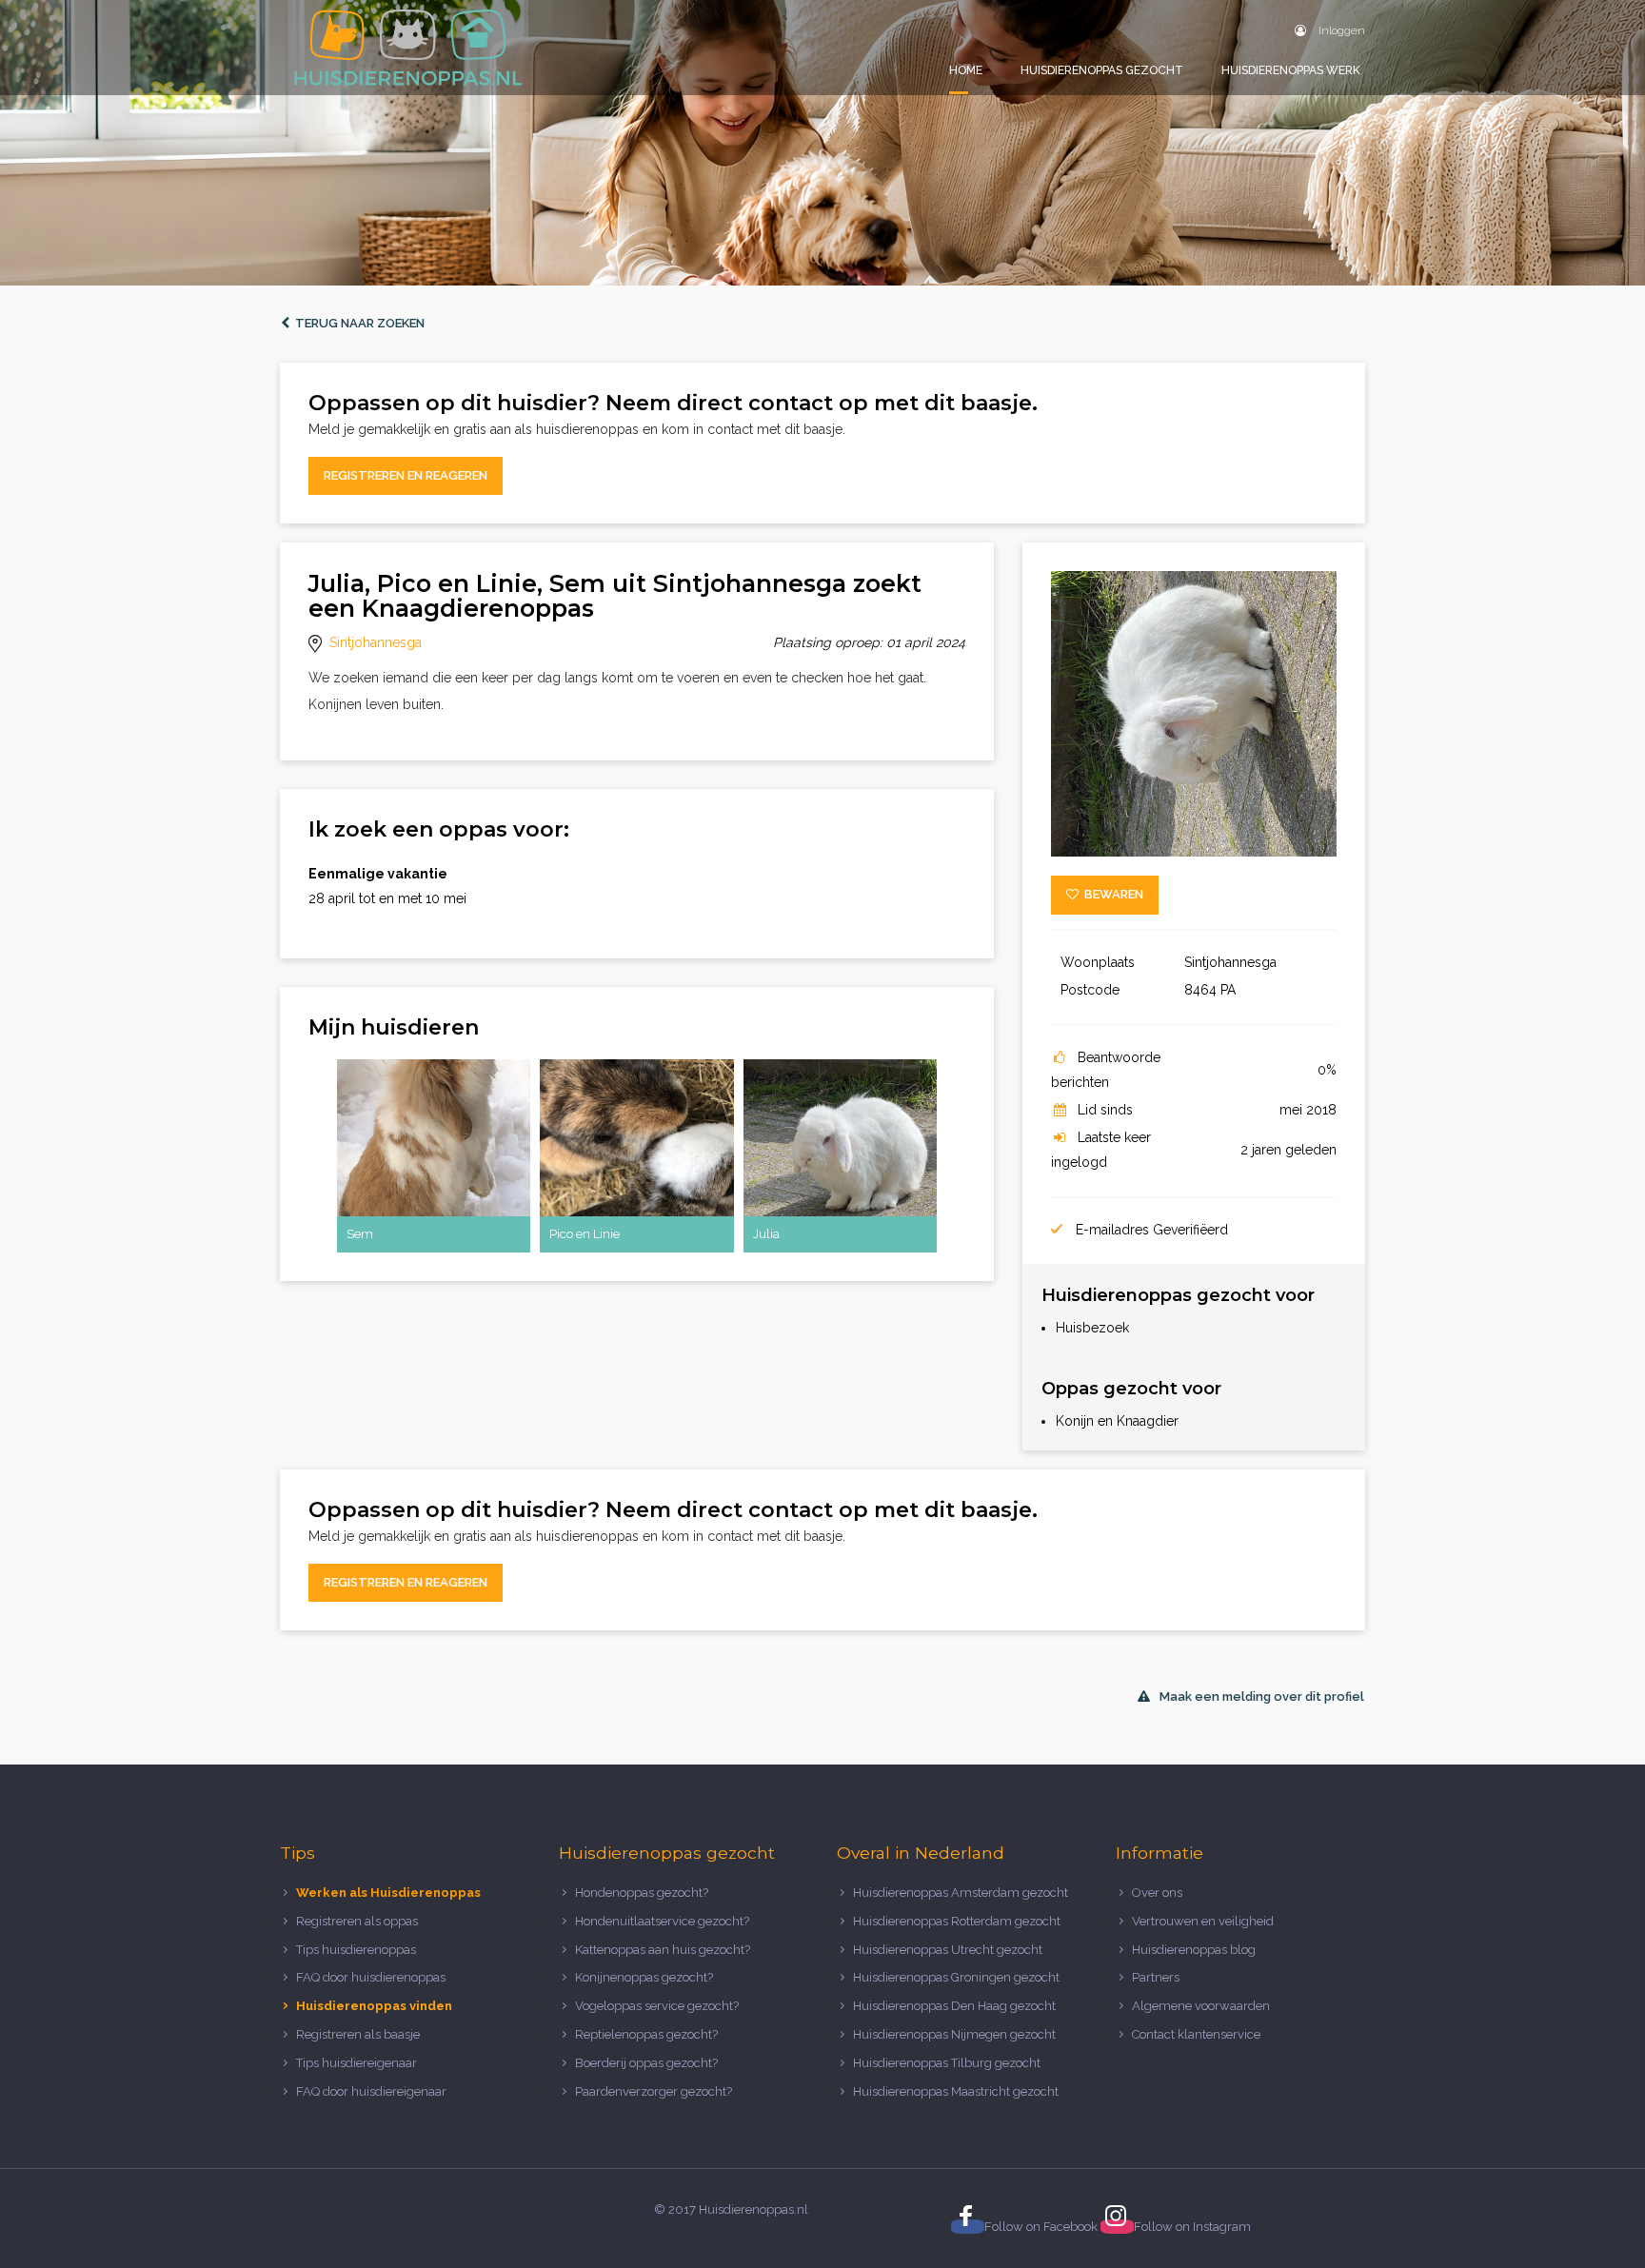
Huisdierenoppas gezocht (1102, 70)
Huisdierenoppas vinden (374, 2006)
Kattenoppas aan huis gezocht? (663, 1950)
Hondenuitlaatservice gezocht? (662, 1921)
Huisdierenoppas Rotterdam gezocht (957, 1921)
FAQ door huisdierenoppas (372, 1977)
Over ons (1157, 1893)
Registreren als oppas (357, 1921)
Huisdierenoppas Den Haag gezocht (954, 2006)
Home (966, 70)
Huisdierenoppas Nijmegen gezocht (954, 2034)
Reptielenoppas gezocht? (646, 2034)
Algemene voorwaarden (1201, 2006)
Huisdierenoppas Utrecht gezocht (948, 1950)
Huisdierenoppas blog (1194, 1950)
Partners (1156, 1977)
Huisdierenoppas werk (1291, 70)
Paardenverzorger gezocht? (654, 2091)
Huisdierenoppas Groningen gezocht (956, 1977)
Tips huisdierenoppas (356, 1950)
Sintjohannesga (376, 642)
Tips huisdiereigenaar (357, 2063)
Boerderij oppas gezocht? (646, 2063)
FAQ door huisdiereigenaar (371, 2091)
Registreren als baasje (358, 2034)
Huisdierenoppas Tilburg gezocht (947, 2063)
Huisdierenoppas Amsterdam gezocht (961, 1893)
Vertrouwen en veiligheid (1203, 1921)
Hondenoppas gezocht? (642, 1893)
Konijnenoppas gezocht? (644, 1977)
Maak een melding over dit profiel (1262, 1696)
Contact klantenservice (1196, 2034)
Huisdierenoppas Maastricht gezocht (956, 2091)
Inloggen (1340, 30)
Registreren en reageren (406, 475)
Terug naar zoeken (357, 323)
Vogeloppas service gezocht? (657, 2006)
